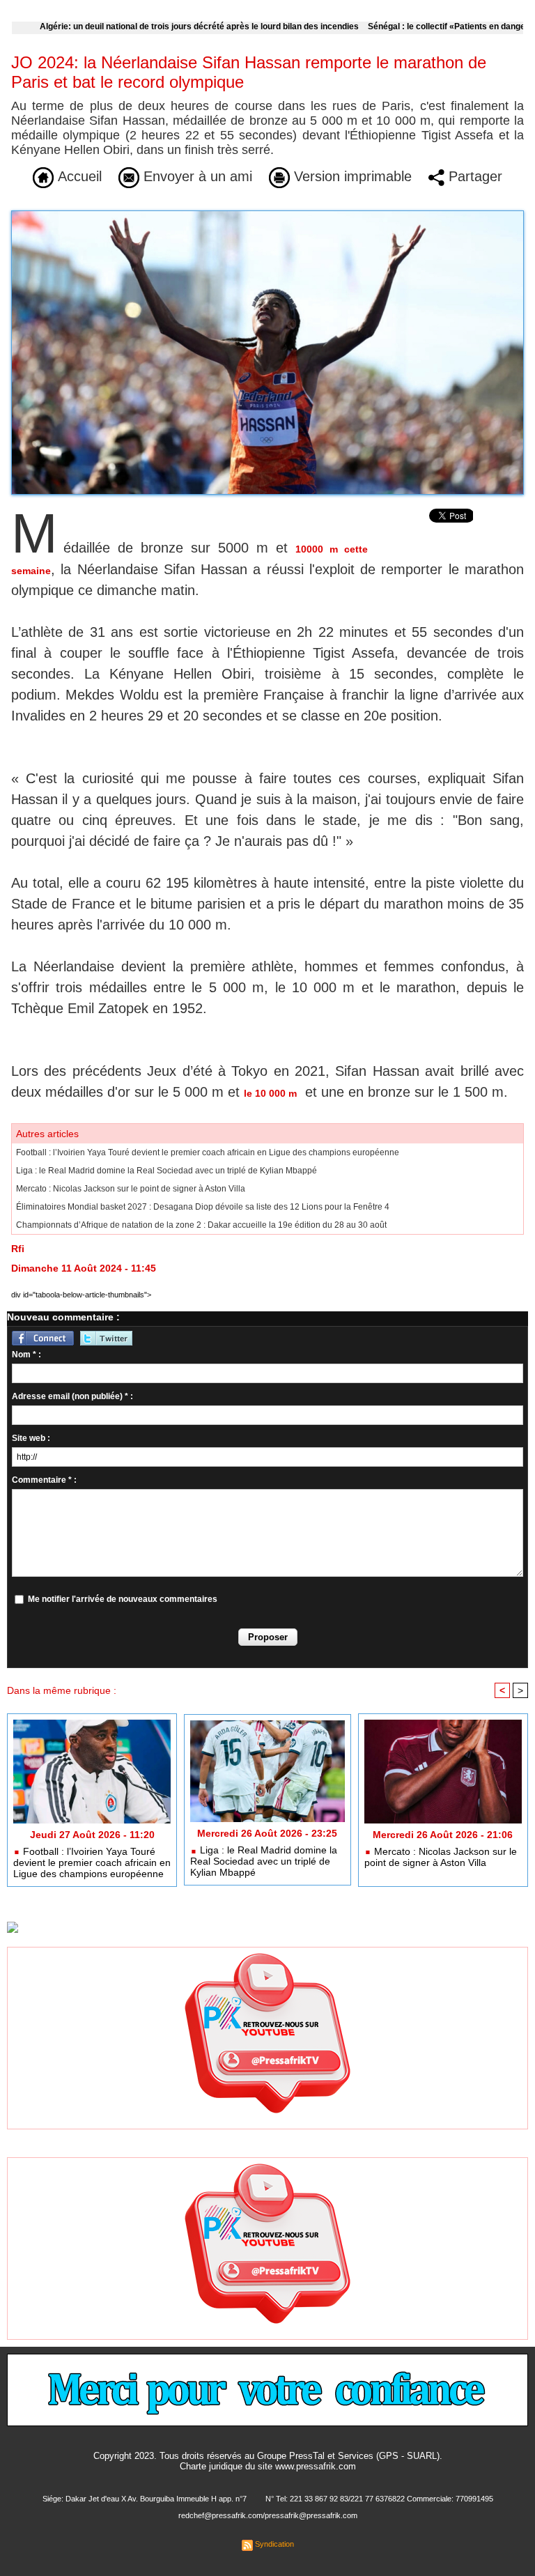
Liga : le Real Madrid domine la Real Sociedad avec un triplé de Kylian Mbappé (166, 1171)
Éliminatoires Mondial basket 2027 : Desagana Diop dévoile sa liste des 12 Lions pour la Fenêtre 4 (203, 1207)
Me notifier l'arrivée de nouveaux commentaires (123, 1599)
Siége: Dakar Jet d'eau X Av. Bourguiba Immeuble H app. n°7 (145, 2499)
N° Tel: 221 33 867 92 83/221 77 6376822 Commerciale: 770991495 (379, 2499)
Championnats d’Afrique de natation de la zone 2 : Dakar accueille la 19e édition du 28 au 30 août (201, 1225)
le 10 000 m (270, 1093)
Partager (473, 176)
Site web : (31, 1438)
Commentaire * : (44, 1480)
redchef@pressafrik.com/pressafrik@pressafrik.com (268, 2515)
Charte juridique (211, 2466)
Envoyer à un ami (196, 176)
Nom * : (26, 1355)
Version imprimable (351, 176)
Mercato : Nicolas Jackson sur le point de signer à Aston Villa (131, 1189)
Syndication (274, 2544)
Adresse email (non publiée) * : (72, 1396)
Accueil (78, 176)
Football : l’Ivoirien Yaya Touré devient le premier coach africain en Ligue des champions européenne (208, 1152)
